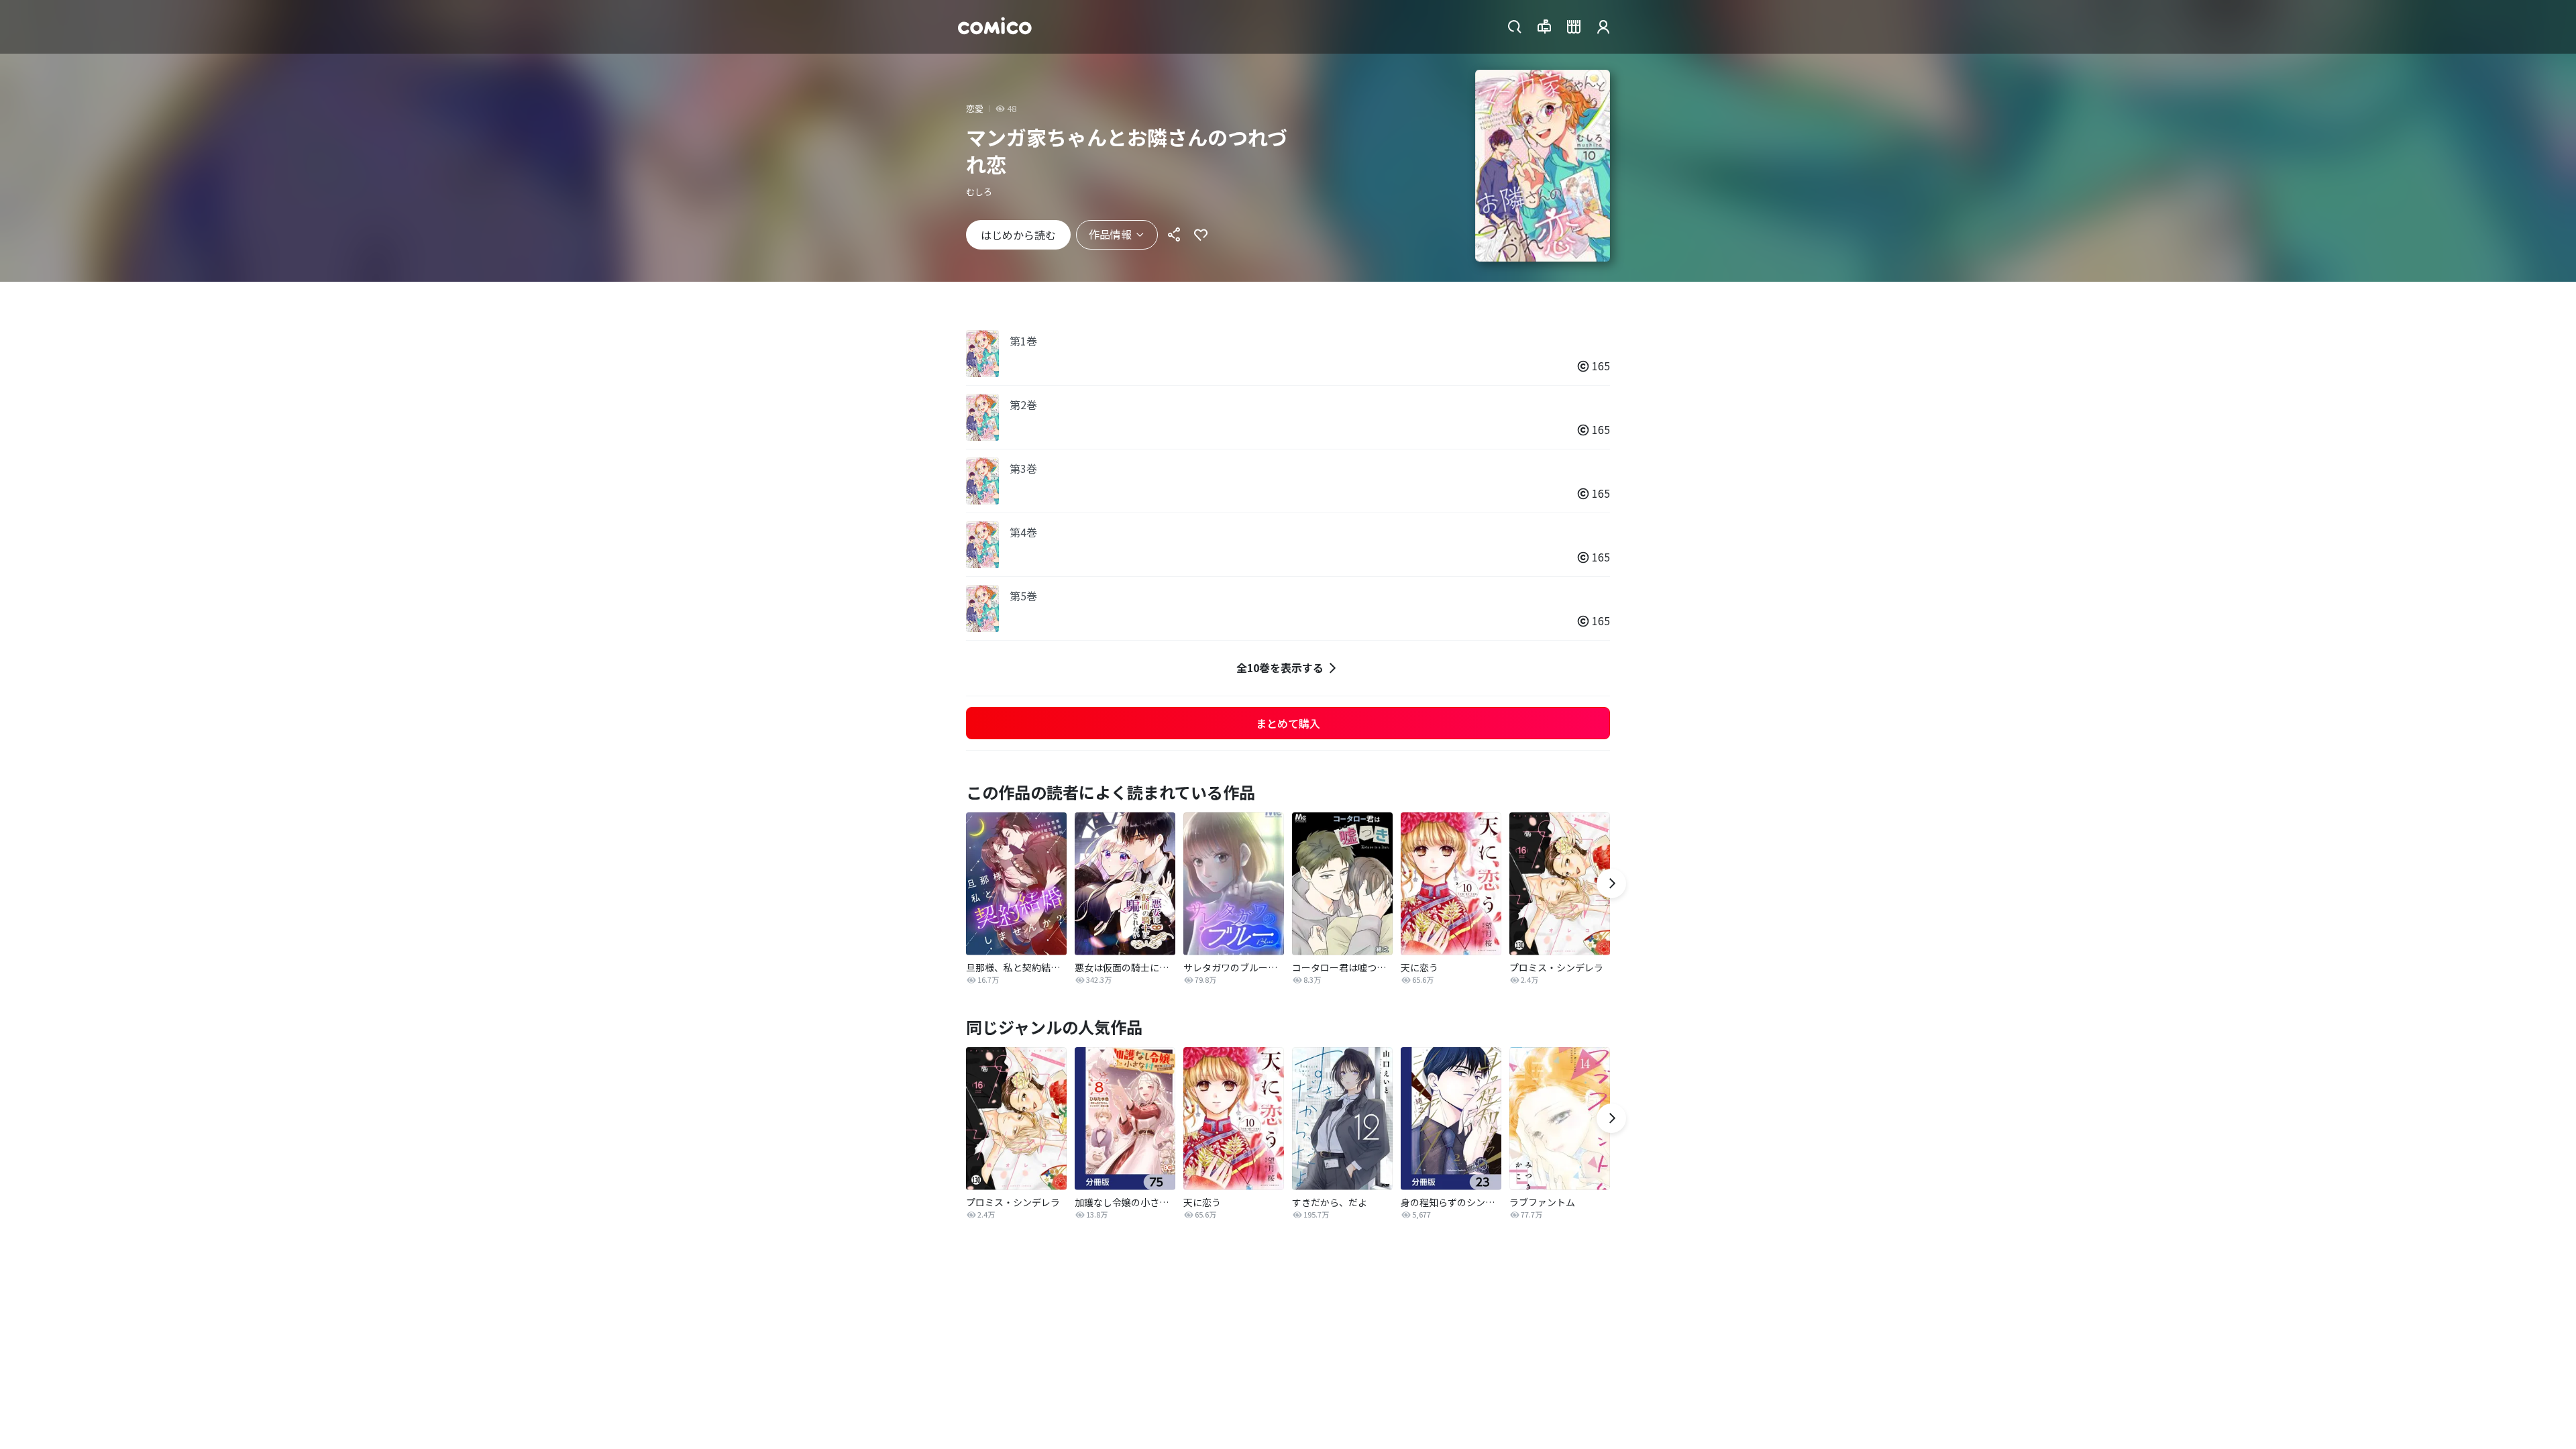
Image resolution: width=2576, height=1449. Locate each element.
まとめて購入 (1288, 723)
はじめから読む (1018, 235)
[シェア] (1174, 235)
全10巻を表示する (1280, 667)
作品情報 (1110, 234)
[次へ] (1611, 883)
